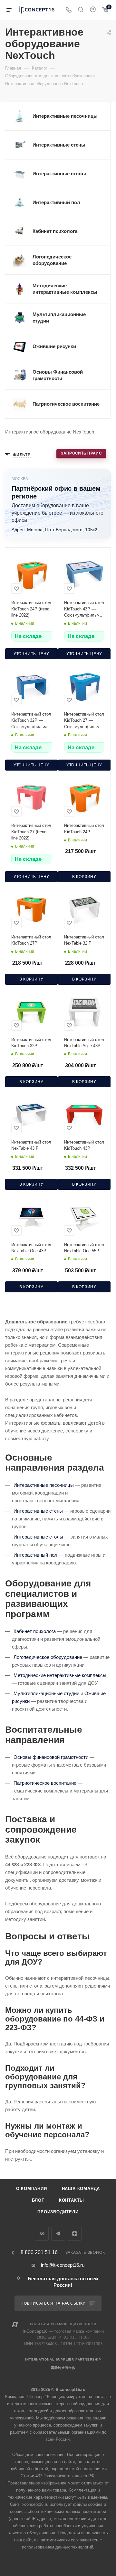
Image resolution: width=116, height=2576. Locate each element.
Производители (58, 2212)
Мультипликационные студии (46, 1693)
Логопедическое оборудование (48, 1657)
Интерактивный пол (35, 1555)
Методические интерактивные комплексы (60, 1675)
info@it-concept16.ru (63, 2265)
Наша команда (81, 2189)
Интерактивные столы (38, 1537)
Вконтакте (42, 2234)
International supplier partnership (63, 2359)
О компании (32, 2189)
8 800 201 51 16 (39, 2253)
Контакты (72, 2200)
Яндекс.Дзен (75, 2234)
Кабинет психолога (35, 1631)
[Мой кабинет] (93, 10)
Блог (38, 2200)
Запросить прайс (82, 453)
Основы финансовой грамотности (51, 1757)
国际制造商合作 (63, 2368)
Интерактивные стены (38, 1511)
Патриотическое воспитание (45, 1783)
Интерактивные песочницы (44, 1485)
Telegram (58, 2234)
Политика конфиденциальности (63, 2324)
